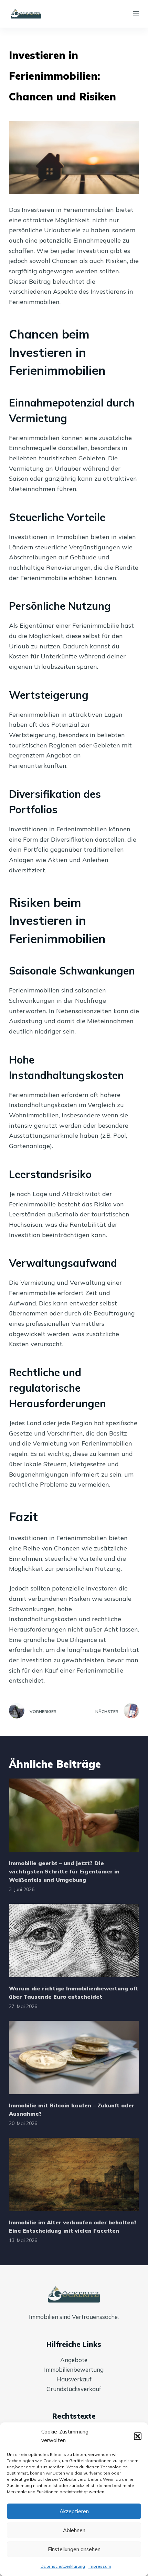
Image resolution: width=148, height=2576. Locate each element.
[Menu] (136, 14)
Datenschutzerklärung (63, 2566)
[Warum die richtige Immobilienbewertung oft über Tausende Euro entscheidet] (74, 1941)
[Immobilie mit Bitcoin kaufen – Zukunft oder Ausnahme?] (74, 2058)
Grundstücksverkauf (74, 2389)
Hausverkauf (74, 2379)
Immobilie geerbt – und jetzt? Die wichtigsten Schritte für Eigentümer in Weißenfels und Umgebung (64, 1871)
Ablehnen (74, 2530)
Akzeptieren (74, 2511)
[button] (138, 2436)
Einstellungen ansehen (74, 2549)
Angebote (74, 2360)
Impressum (100, 2566)
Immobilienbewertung (74, 2369)
